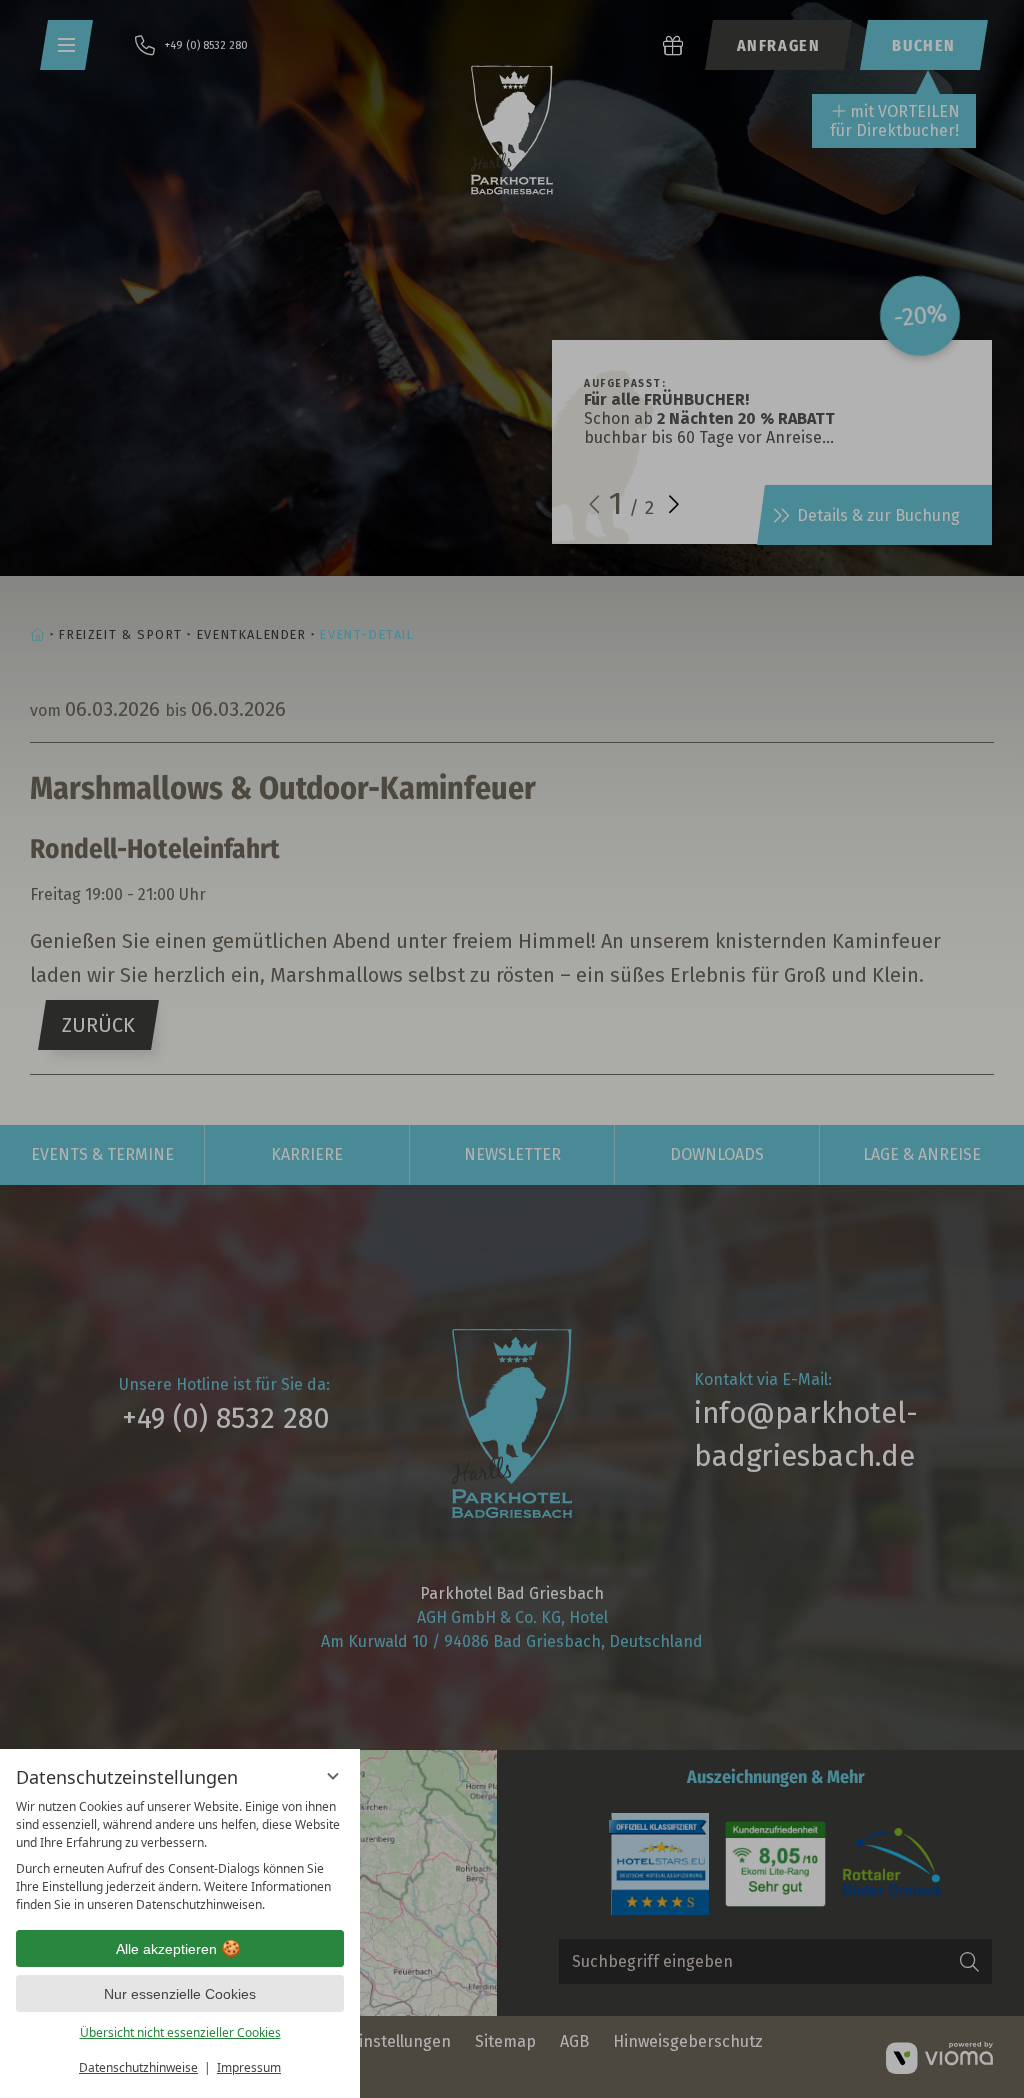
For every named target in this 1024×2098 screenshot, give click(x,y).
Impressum (249, 2067)
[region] (180, 1856)
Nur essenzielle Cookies (180, 1994)
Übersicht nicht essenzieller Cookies (180, 2032)
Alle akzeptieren (166, 1949)
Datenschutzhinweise (138, 2067)
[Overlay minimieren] (333, 1776)
